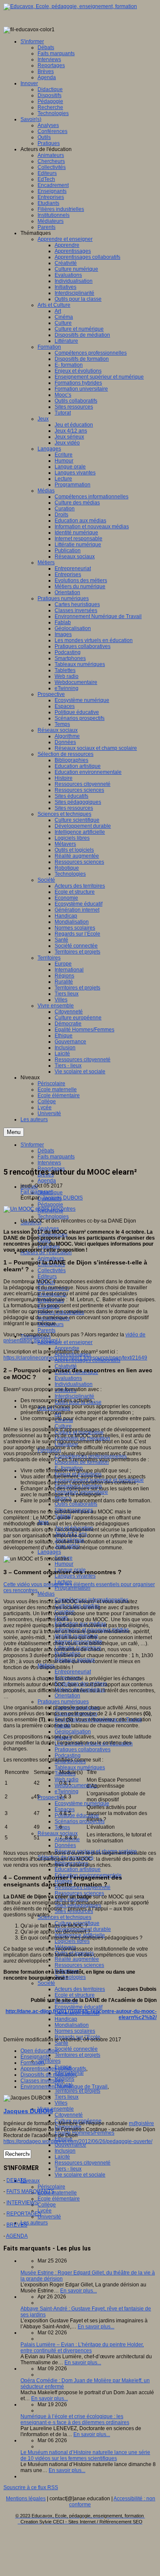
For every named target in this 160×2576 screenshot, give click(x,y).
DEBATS (16, 2180)
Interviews (49, 1163)
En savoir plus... (79, 2291)
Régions (64, 2079)
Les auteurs (34, 2223)
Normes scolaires (75, 2031)
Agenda (47, 1181)
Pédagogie (50, 1205)
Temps (62, 1827)
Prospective (51, 1797)
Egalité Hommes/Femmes (84, 2133)
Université (49, 2217)
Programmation (73, 1588)
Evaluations (68, 1378)
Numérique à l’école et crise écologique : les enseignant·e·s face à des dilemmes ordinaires (75, 2419)
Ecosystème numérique (82, 1803)
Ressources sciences (79, 1893)
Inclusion (65, 2151)
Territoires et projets (77, 2055)
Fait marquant (36, 1192)
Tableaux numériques (80, 1768)
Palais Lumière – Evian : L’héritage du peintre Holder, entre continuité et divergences (82, 2348)
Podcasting (68, 1756)
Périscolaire (51, 2187)
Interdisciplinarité (74, 1396)
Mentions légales (26, 2499)
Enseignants (35, 2057)
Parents (47, 1330)
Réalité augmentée (77, 1959)
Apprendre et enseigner (65, 1342)
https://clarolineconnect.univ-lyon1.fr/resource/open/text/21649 (75, 1358)
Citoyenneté (69, 2115)
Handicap (66, 2019)
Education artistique (78, 1869)
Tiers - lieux (68, 2169)
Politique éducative (77, 1815)
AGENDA (17, 2236)
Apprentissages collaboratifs (53, 2069)
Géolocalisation (73, 1732)
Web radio (67, 1780)
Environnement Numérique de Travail (64, 2087)
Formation (32, 2063)
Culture (63, 1426)
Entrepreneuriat (73, 1672)
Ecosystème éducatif (79, 2007)
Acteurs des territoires (80, 1989)
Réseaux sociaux (58, 1833)
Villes (61, 2103)
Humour (64, 1564)
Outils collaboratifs (76, 1504)
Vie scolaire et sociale (80, 2175)
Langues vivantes (75, 1576)
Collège (47, 2205)
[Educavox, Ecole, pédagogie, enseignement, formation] (70, 6)
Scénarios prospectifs (80, 1821)
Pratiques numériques (63, 1702)
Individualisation (74, 1384)
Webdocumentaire (76, 1785)
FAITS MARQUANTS (30, 2191)
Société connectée (76, 2049)
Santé (61, 2043)
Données (65, 1845)
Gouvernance (70, 2145)
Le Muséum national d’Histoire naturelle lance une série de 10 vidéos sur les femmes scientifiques (85, 2455)
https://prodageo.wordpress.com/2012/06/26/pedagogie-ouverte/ (78, 2141)
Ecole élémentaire (59, 2199)
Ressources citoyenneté (83, 2163)
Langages (49, 1552)
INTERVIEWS (22, 2203)
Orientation (67, 1696)
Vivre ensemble (56, 2109)
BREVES (17, 2225)
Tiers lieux (67, 2097)
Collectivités (52, 1270)
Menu (14, 1132)
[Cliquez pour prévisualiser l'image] (39, 1209)
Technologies (53, 1217)
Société (46, 1983)
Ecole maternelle (57, 2193)
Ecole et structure (75, 1995)
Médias (46, 1594)
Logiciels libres (72, 1941)
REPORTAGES (24, 2214)
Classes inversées (42, 2081)
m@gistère (141, 2123)
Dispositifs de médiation (48, 2075)
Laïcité (62, 2157)
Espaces (65, 1809)
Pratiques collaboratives (83, 1750)
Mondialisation (72, 2025)
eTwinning (67, 1791)
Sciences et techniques (64, 1917)
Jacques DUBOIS (63, 1198)
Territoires (49, 2061)
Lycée (45, 2211)
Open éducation (39, 2051)
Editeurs (47, 1276)
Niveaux (30, 2181)
